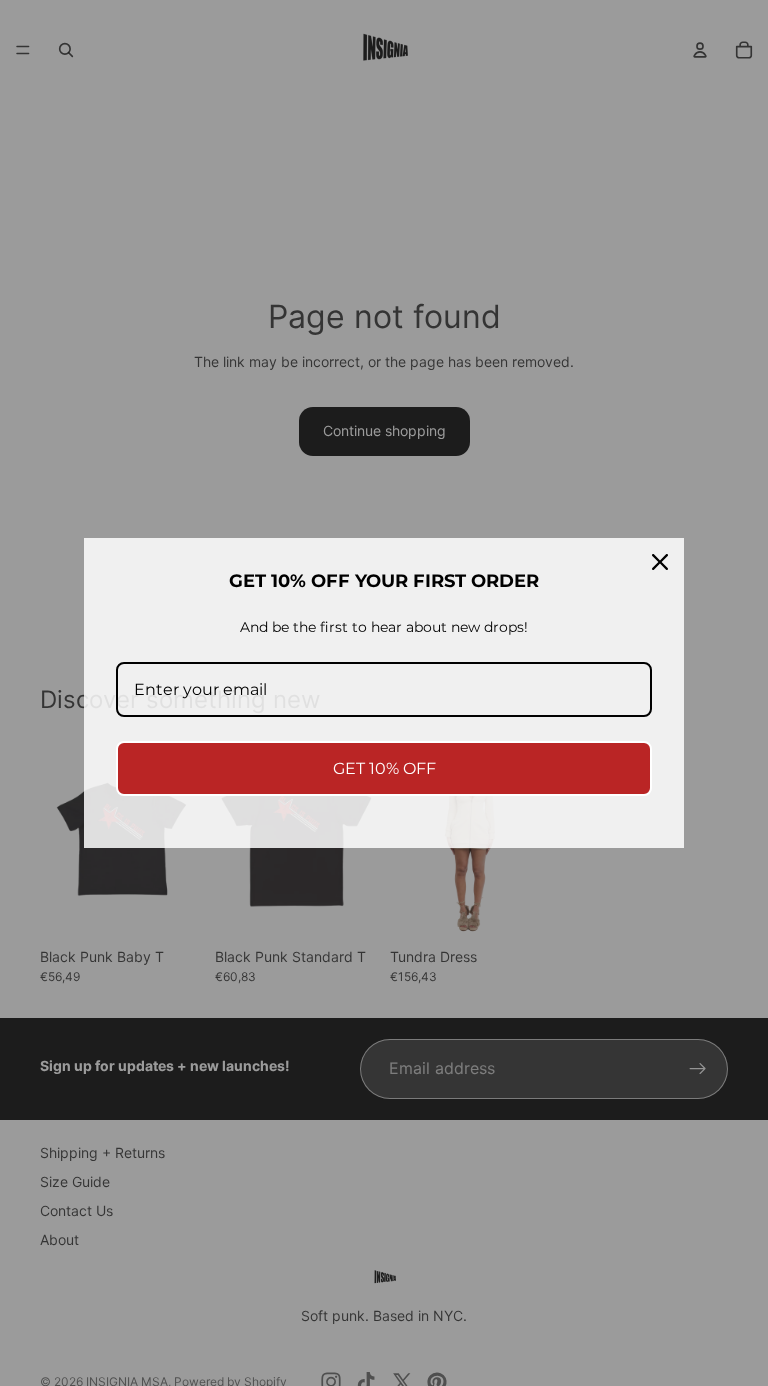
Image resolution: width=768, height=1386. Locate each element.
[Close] (660, 562)
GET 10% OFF (384, 768)
